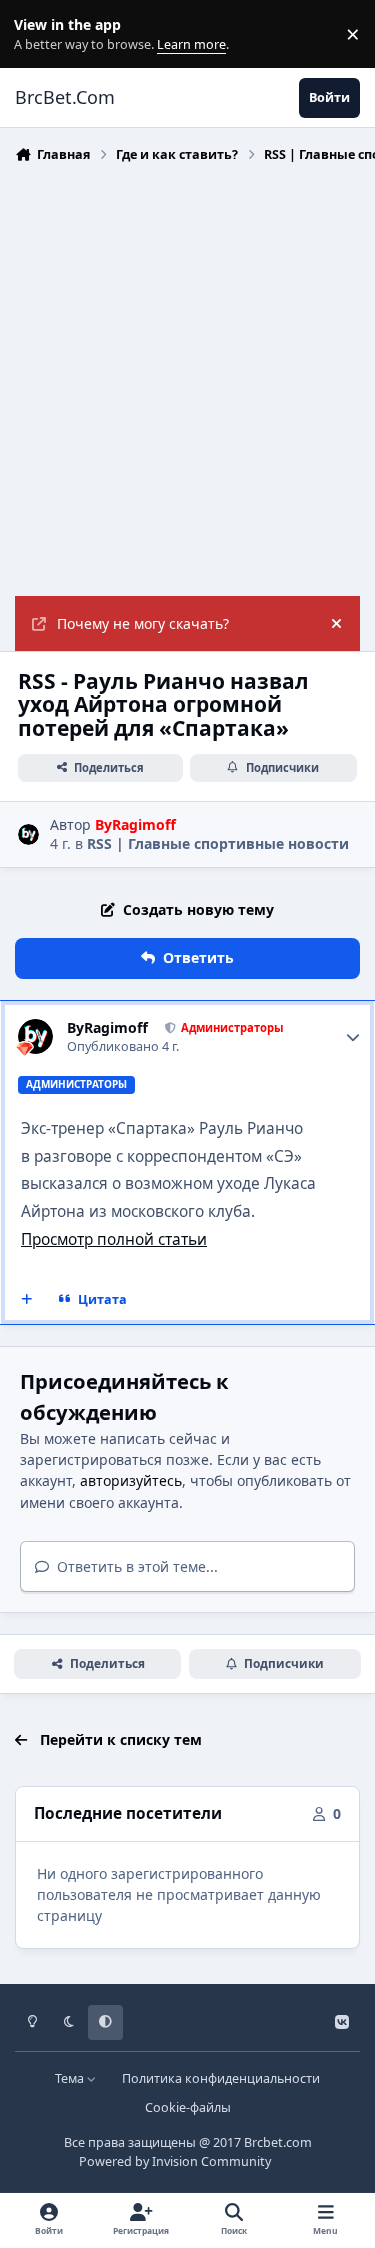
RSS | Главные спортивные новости (218, 843)
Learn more (38, 34)
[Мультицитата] (27, 1299)
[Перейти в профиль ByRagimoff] (28, 834)
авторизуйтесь (131, 1480)
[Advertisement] (187, 377)
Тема (71, 2078)
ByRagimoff (107, 1028)
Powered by (175, 2161)
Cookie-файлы (188, 2107)
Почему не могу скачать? (143, 623)
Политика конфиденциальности (221, 2078)
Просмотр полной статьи (114, 1239)
